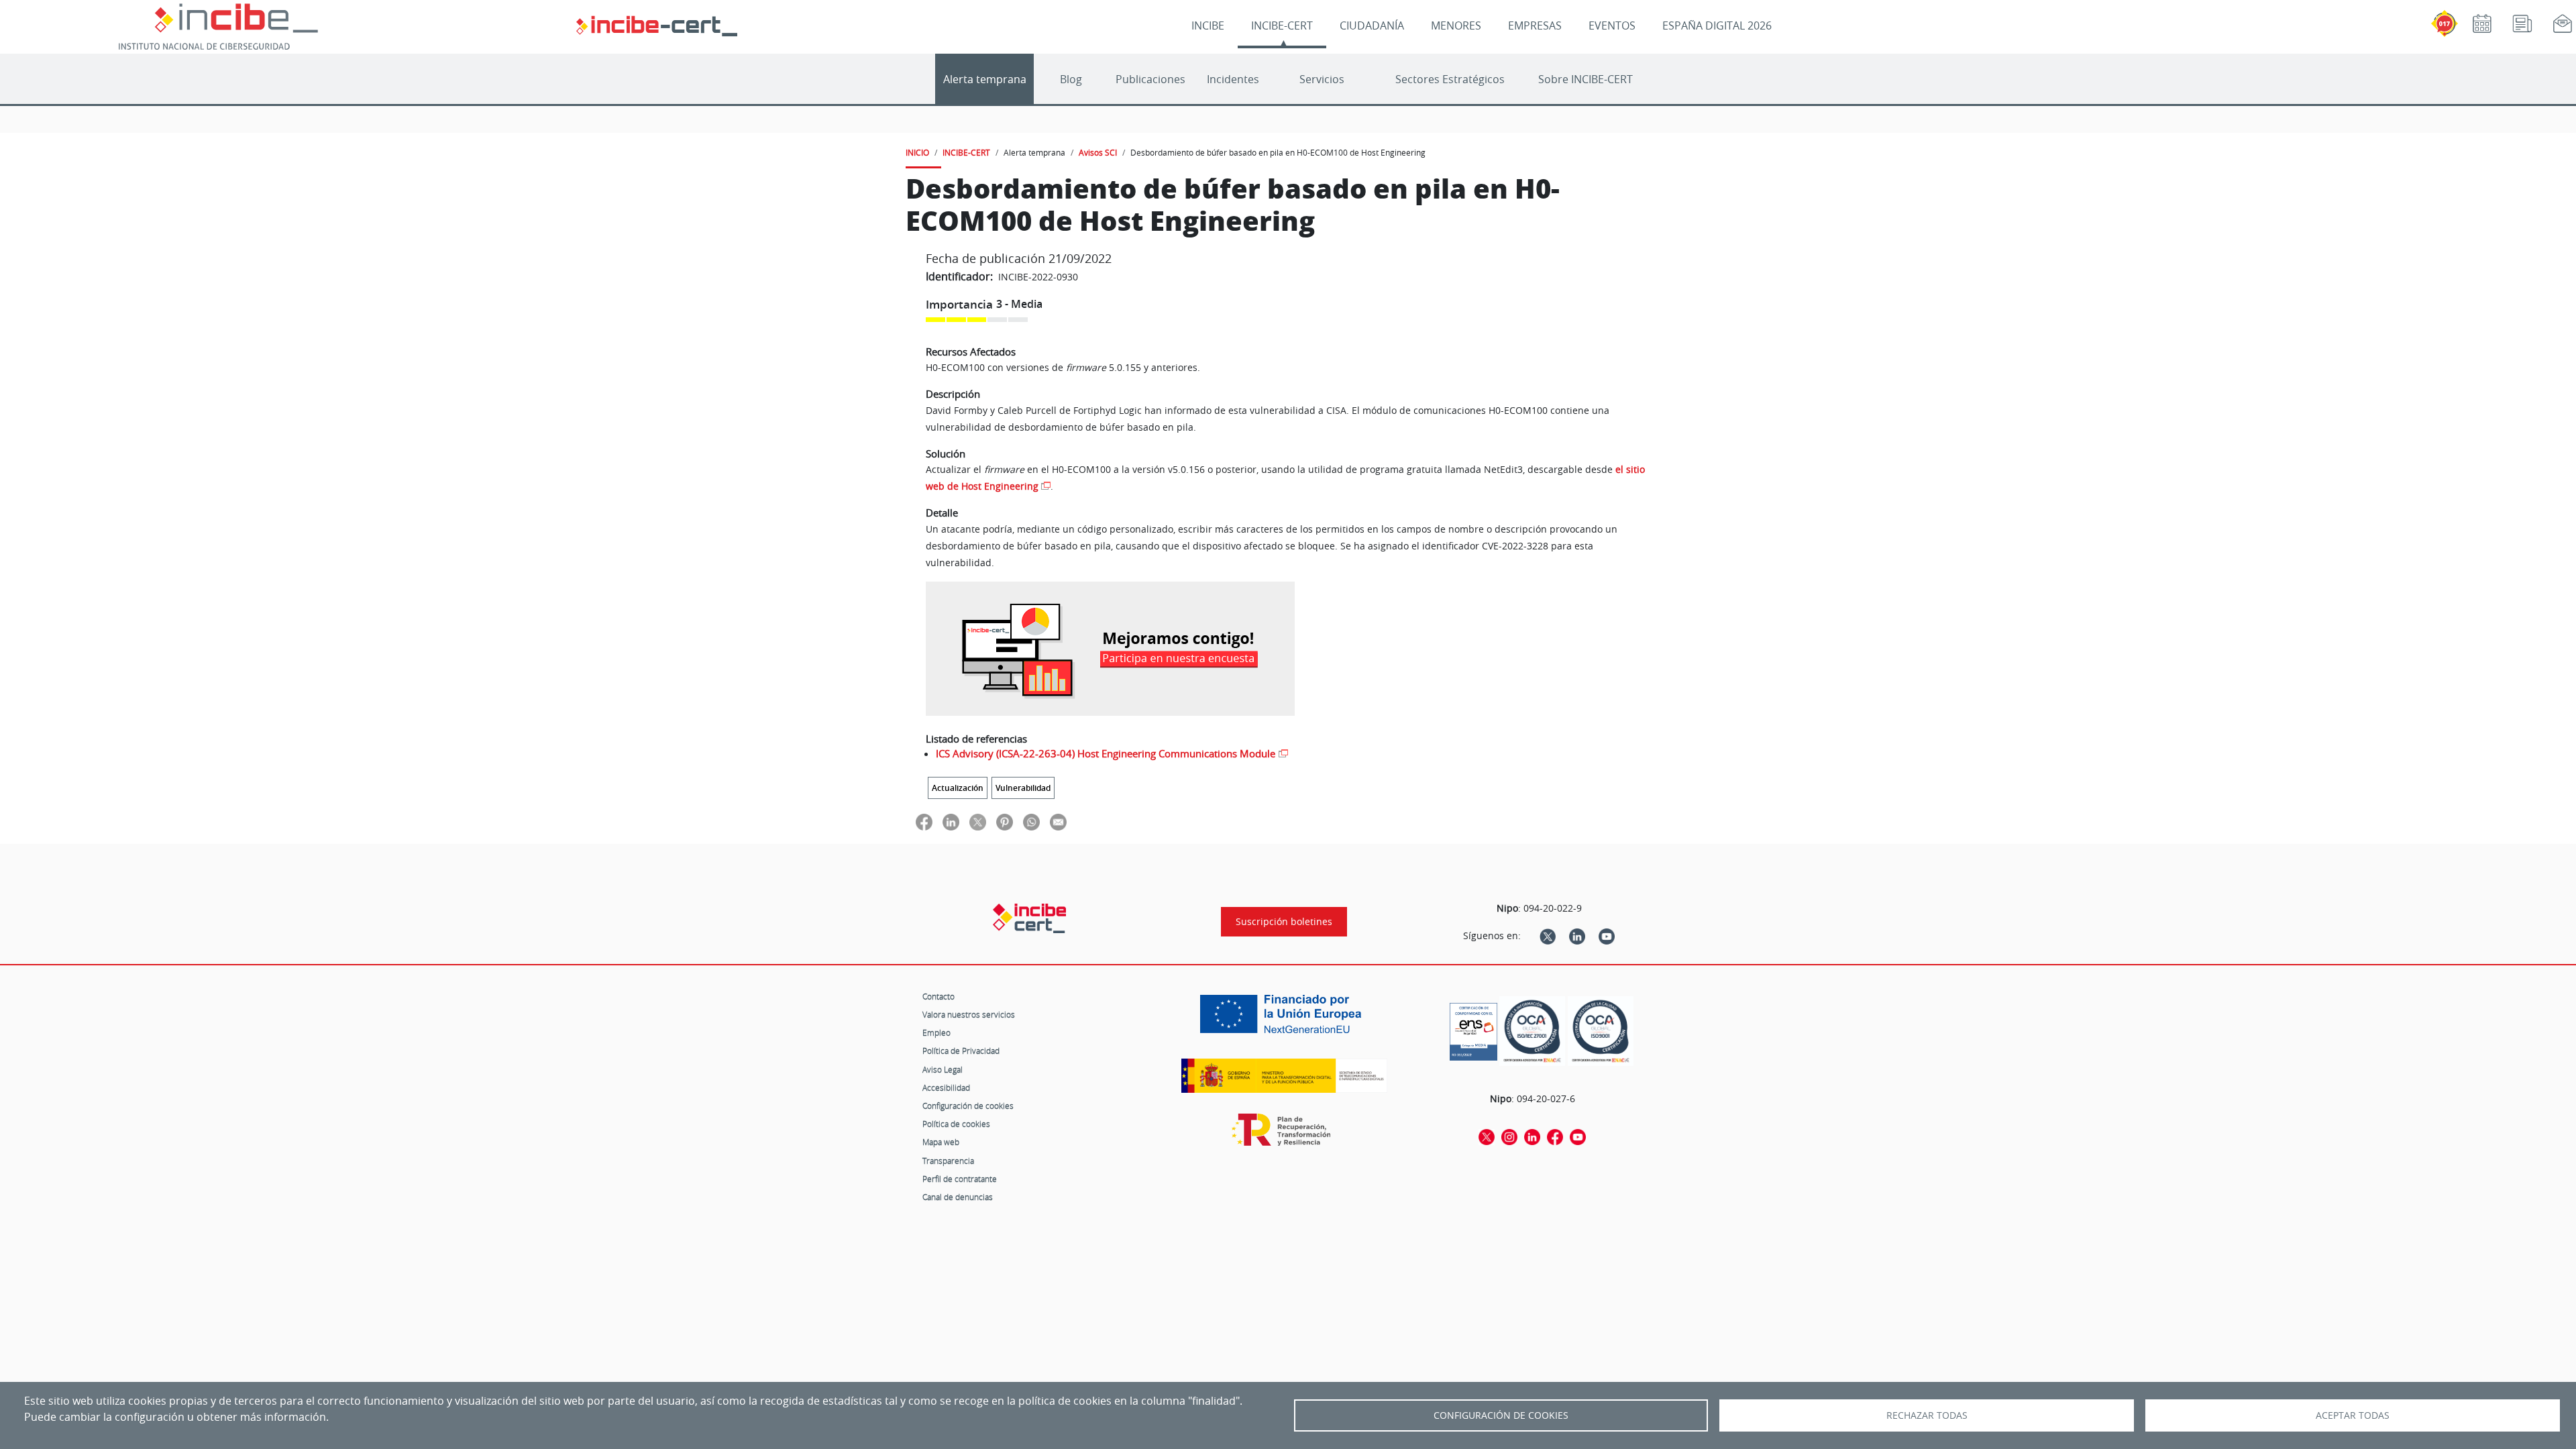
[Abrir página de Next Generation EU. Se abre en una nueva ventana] (1284, 1019)
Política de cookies (956, 1124)
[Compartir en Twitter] (978, 821)
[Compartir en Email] (1058, 821)
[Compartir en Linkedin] (951, 821)
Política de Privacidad (961, 1051)
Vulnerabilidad (1023, 788)
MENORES (1456, 25)
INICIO (917, 152)
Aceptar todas (2353, 1415)
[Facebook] (1555, 1136)
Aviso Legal (943, 1069)
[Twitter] (1548, 936)
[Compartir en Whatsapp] (1031, 821)
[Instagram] (1509, 1136)
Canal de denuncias (958, 1197)
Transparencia (948, 1161)
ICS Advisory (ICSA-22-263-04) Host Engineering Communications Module (1106, 753)
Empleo (936, 1032)
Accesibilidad (946, 1087)
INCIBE (1208, 25)
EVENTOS (1612, 25)
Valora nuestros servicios (969, 1014)
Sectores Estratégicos (1450, 79)
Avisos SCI (1098, 152)
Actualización (958, 788)
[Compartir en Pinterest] (1005, 821)
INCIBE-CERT (1282, 25)
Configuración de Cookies (1501, 1415)
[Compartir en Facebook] (924, 821)
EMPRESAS (1535, 25)
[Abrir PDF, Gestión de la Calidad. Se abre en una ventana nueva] (1601, 1031)
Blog (1071, 79)
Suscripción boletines (1284, 922)
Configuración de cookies (968, 1106)
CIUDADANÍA (1372, 25)
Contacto (938, 996)
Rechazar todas (1927, 1415)
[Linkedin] (1577, 936)
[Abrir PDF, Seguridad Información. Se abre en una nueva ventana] (1532, 1031)
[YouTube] (1607, 936)
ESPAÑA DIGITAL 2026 (1717, 25)
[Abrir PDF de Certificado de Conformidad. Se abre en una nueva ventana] (1473, 1028)
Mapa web (941, 1142)
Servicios (1322, 79)
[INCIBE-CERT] (1029, 918)
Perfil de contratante (960, 1179)
